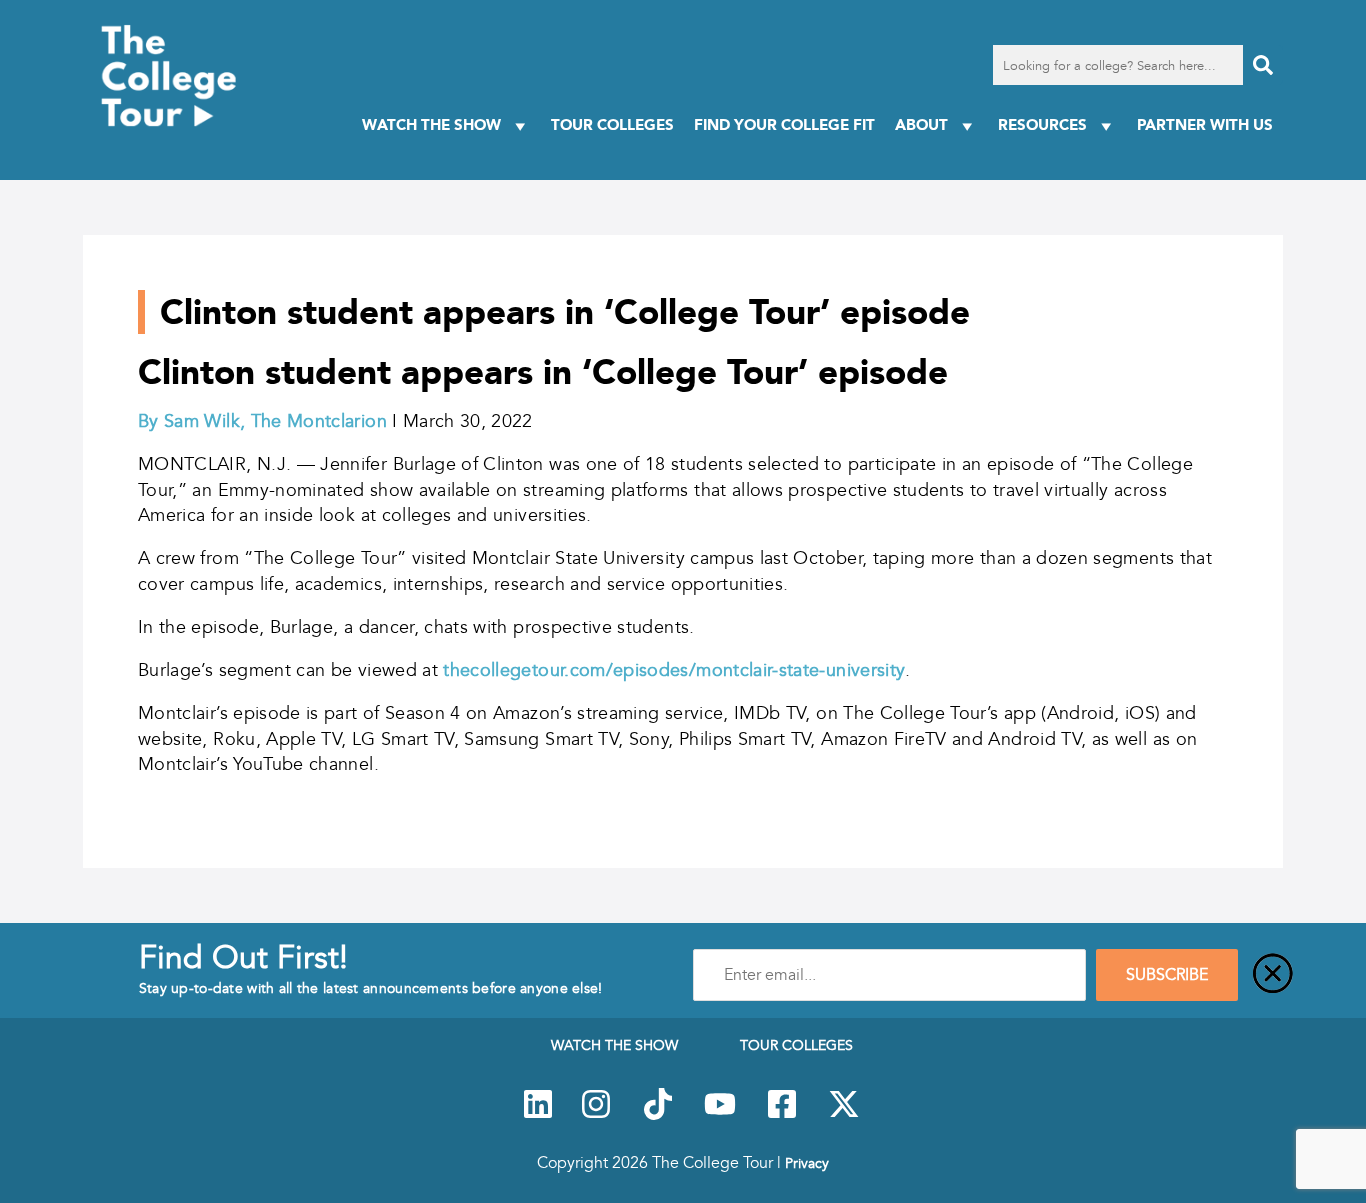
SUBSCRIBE (1167, 975)
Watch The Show (431, 124)
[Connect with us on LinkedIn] (538, 1115)
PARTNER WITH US (1205, 124)
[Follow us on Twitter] (844, 1115)
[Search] (1263, 65)
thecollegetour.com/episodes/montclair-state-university (674, 670)
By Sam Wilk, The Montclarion (262, 421)
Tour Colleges (612, 124)
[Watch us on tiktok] (658, 1115)
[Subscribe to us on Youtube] (720, 1115)
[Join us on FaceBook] (782, 1115)
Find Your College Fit (784, 124)
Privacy (807, 1163)
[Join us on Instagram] (596, 1115)
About (921, 124)
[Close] (1273, 975)
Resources (1042, 124)
